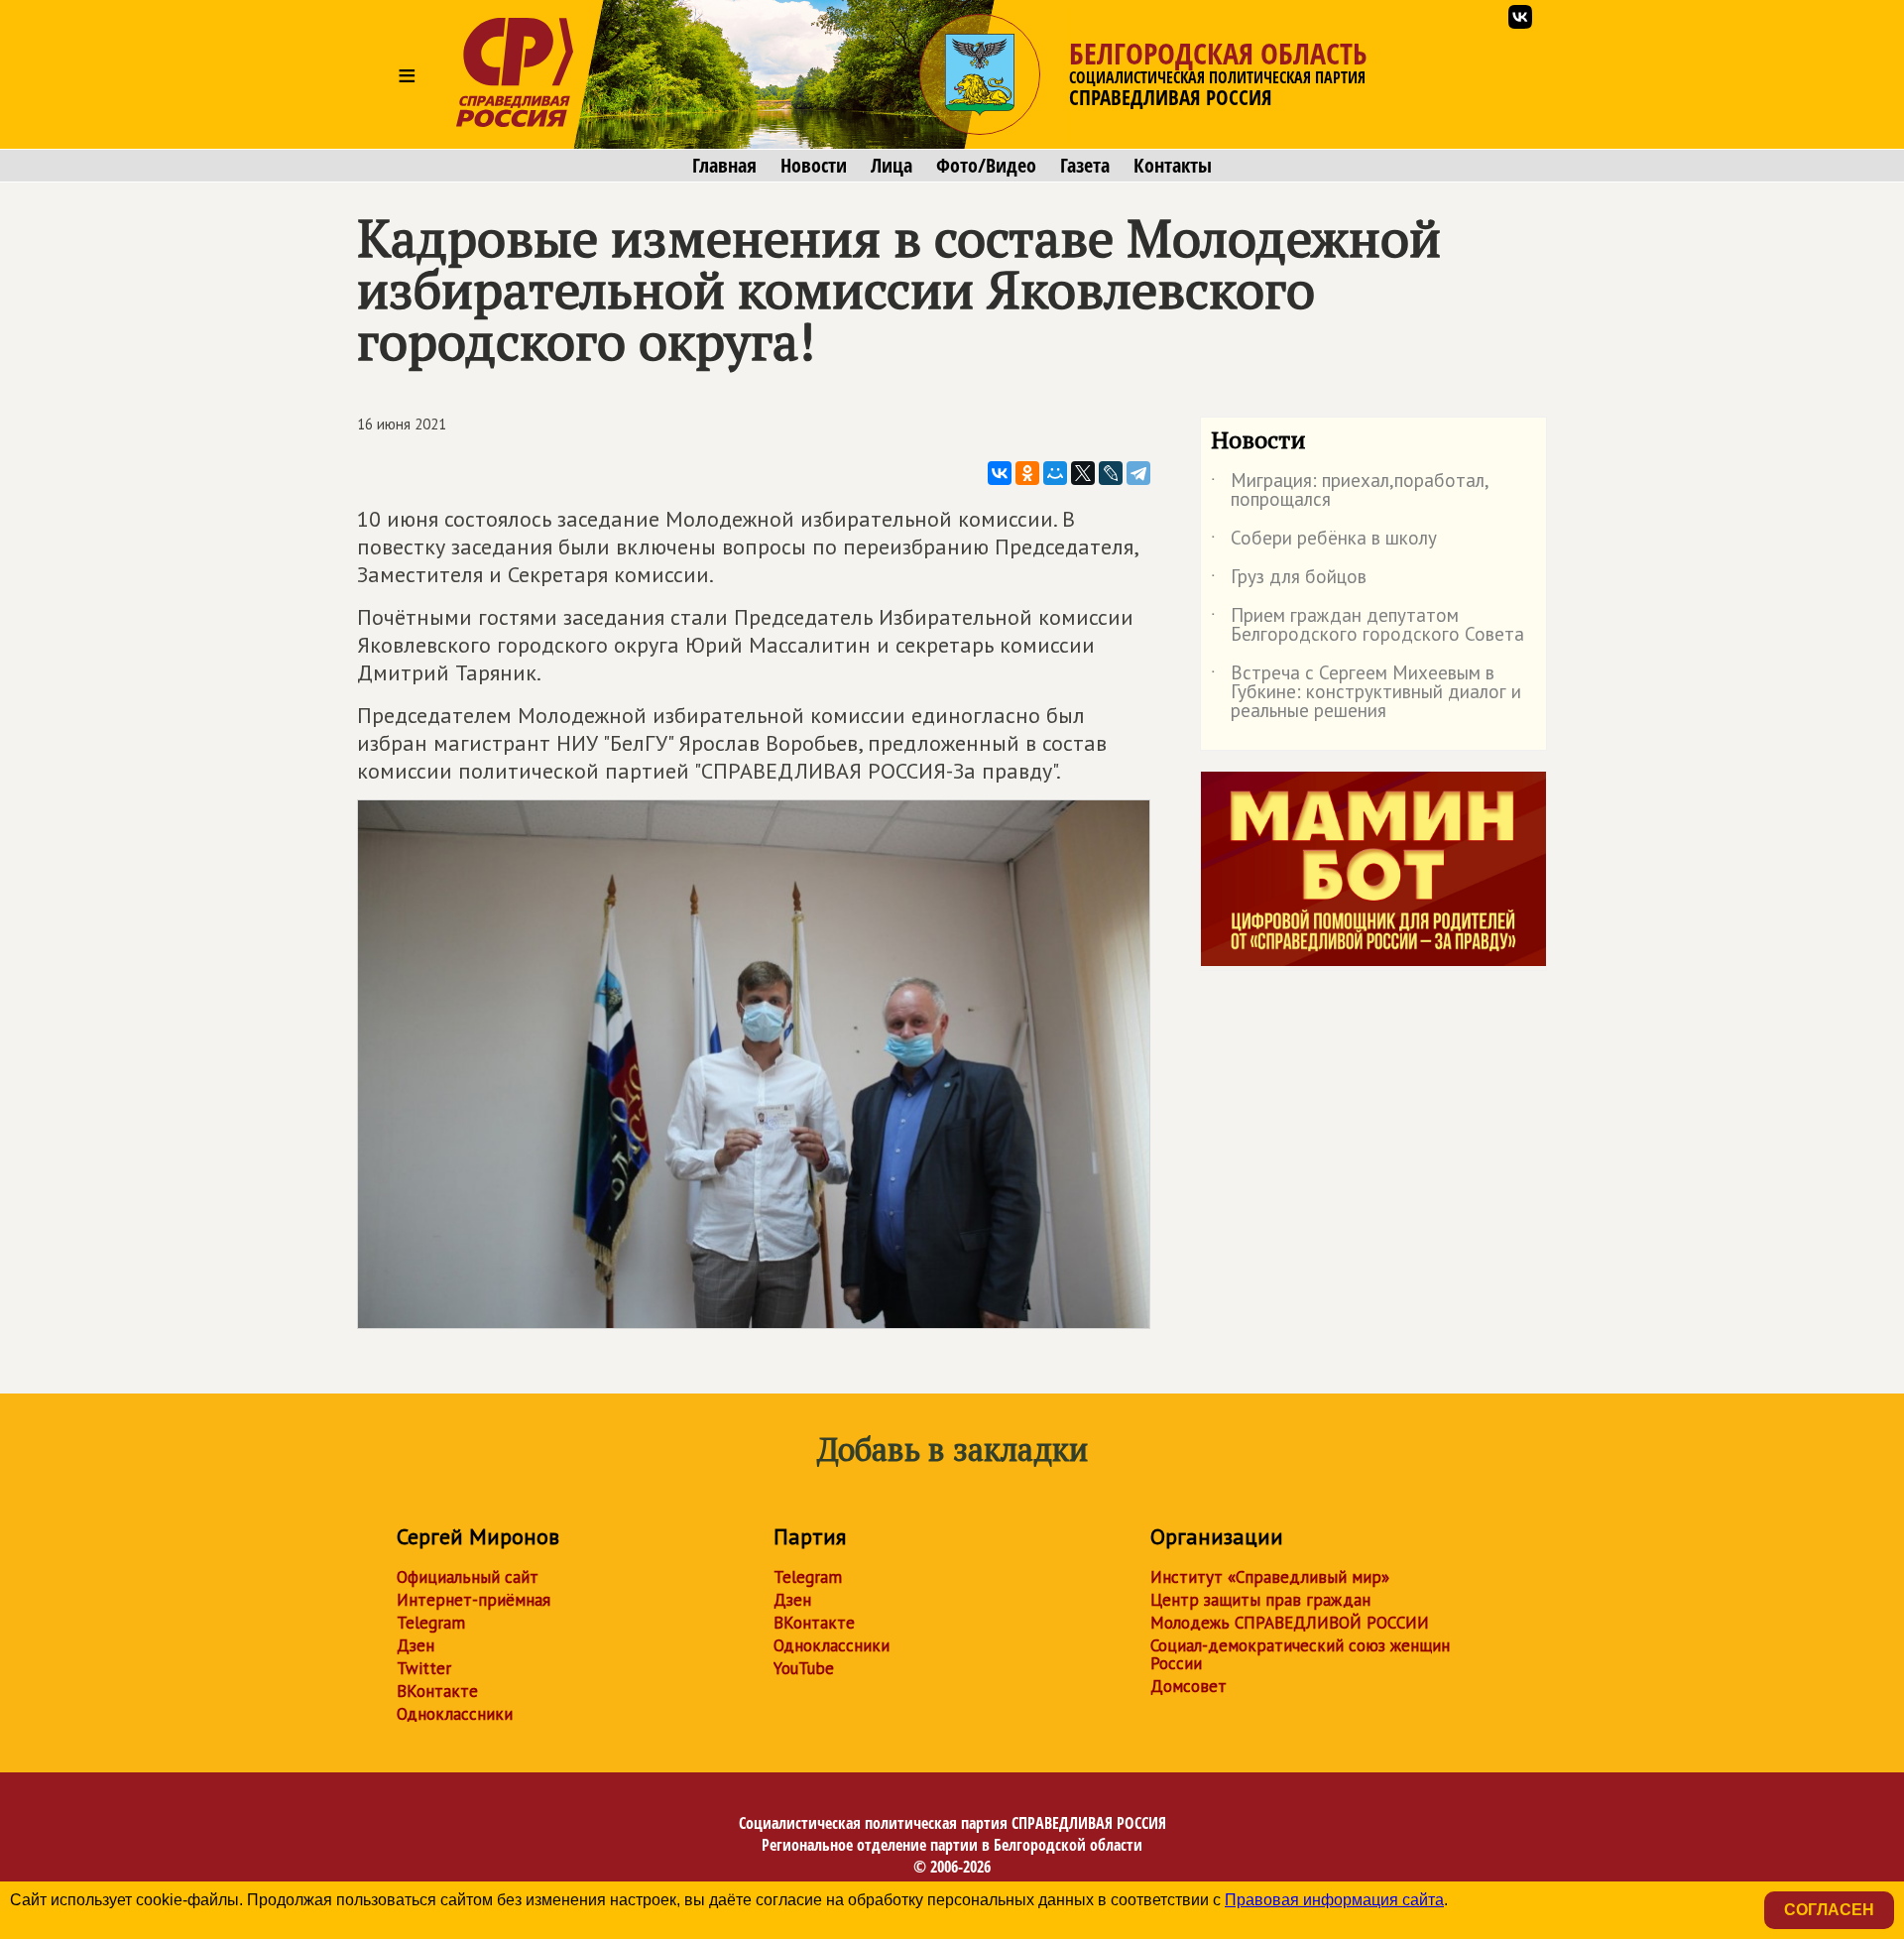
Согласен (1829, 1910)
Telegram (431, 1623)
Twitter (424, 1668)
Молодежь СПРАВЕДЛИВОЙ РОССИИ (1290, 1623)
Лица (892, 166)
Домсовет (1189, 1686)
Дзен (416, 1645)
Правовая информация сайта (1334, 1900)
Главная (724, 166)
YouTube (804, 1668)
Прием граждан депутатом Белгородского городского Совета (1368, 626)
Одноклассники (455, 1714)
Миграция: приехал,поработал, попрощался (1350, 491)
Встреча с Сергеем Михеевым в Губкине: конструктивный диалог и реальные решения (1366, 693)
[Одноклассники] (1027, 473)
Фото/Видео (986, 166)
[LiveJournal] (1111, 473)
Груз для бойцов (1289, 580)
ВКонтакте (437, 1691)
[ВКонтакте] (1000, 473)
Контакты (1173, 166)
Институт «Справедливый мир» (1270, 1577)
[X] (1083, 473)
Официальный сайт (468, 1577)
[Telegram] (1138, 473)
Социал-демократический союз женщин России (1300, 1654)
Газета (1085, 166)
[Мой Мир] (1055, 473)
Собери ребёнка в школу (1324, 542)
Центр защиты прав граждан (1260, 1600)
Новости (814, 166)
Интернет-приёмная (474, 1600)
